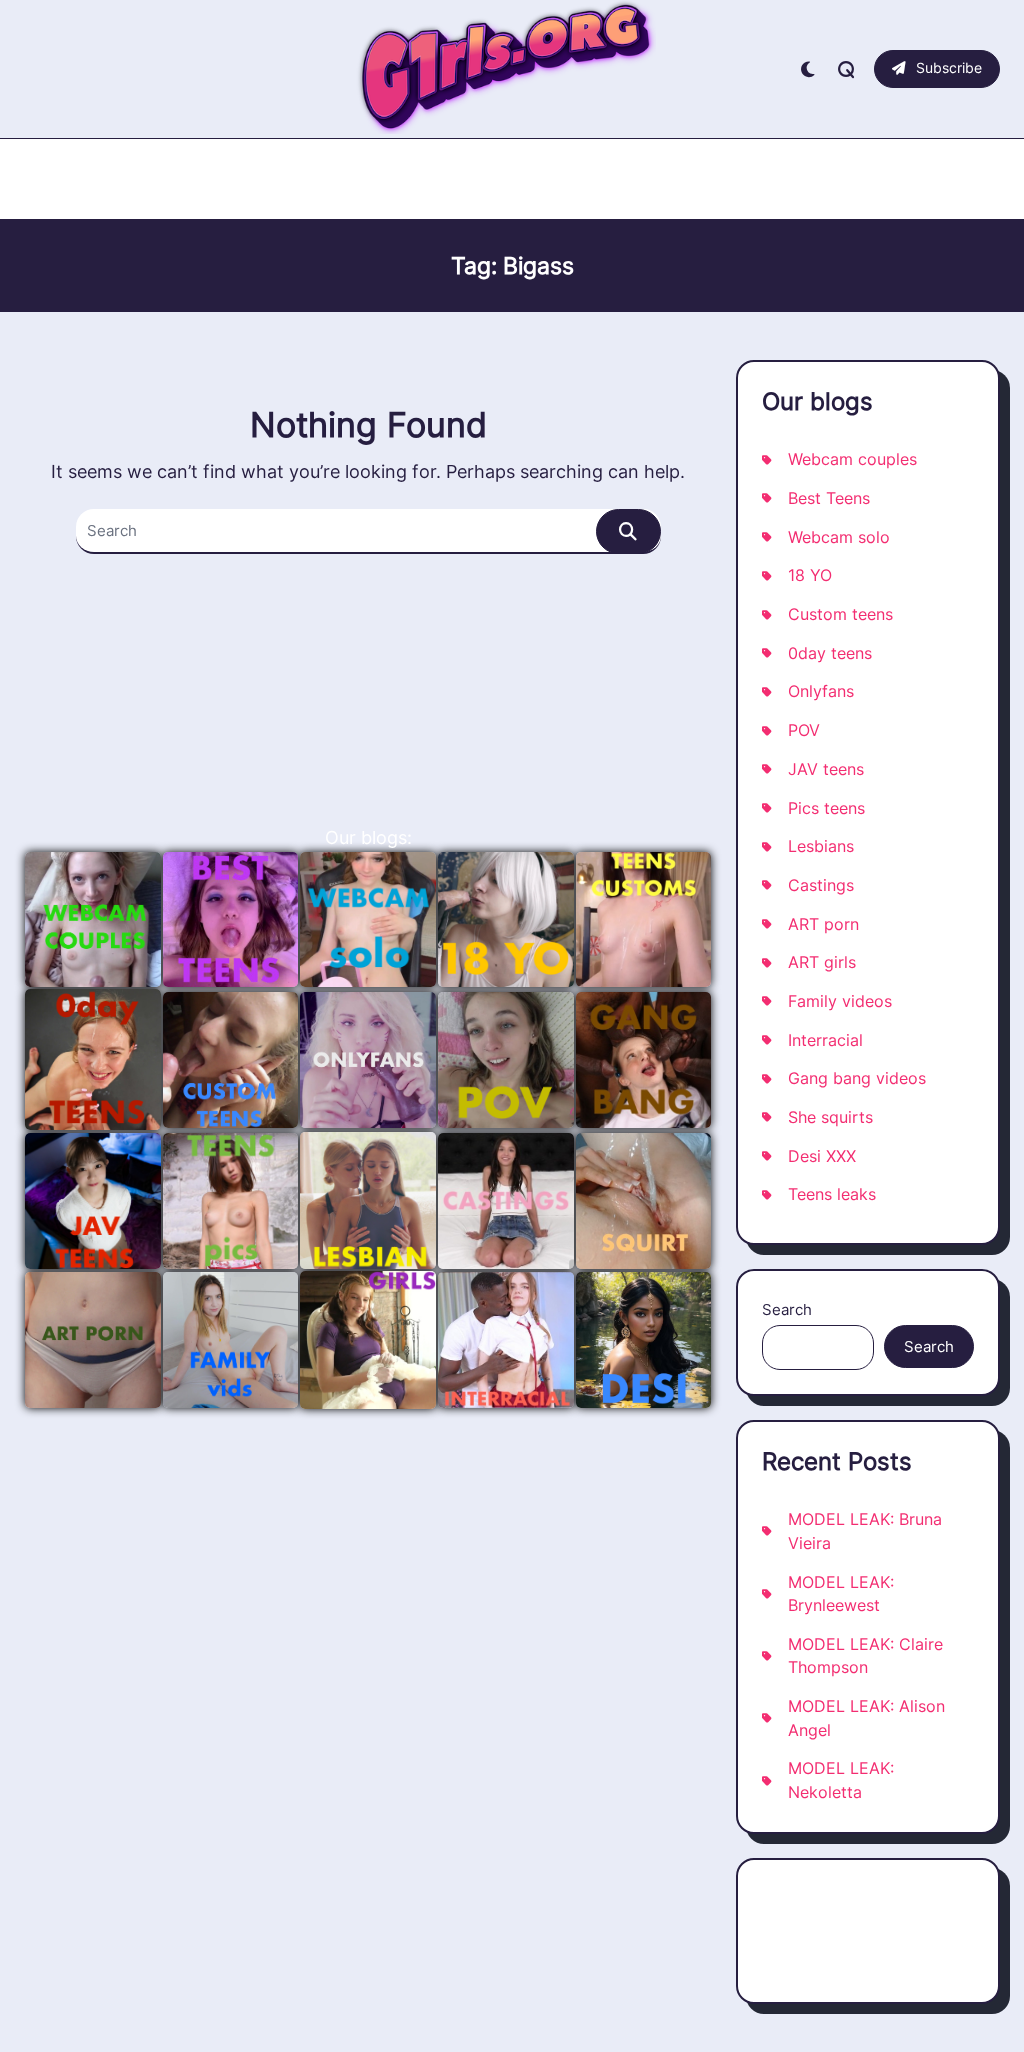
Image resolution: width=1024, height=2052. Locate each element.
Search (787, 1309)
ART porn (823, 924)
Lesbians (821, 846)
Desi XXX (822, 1156)
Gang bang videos (857, 1078)
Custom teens (840, 614)
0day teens (830, 653)
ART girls (822, 962)
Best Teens (829, 498)
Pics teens (826, 808)
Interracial (825, 1040)
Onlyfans (821, 691)
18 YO (810, 575)
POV (804, 730)
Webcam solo (839, 537)
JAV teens (826, 769)
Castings (821, 885)
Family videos (840, 1001)
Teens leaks (832, 1194)
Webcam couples (852, 459)
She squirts (830, 1117)
